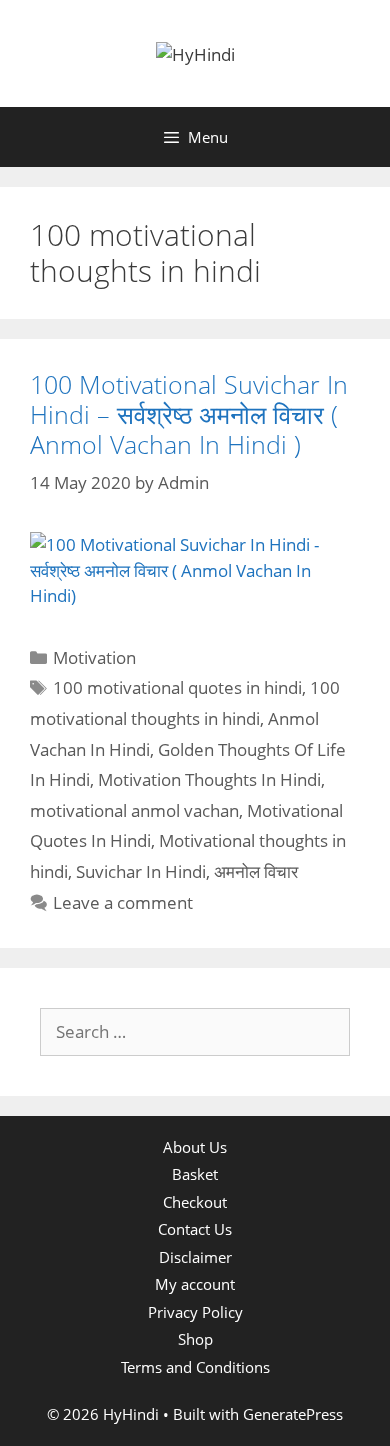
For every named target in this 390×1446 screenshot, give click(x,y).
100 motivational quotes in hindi (177, 687)
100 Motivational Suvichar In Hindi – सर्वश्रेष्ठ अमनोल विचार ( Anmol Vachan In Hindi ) (189, 414)
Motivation (94, 657)
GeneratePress (293, 1414)
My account (195, 1284)
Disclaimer (195, 1257)
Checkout (195, 1202)
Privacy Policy (195, 1312)
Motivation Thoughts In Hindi (209, 779)
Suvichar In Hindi (141, 871)
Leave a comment (123, 902)
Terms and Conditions (195, 1367)
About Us (195, 1147)
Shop (195, 1339)
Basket (195, 1174)
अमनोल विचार (256, 871)
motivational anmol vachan (134, 810)
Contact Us (195, 1229)
